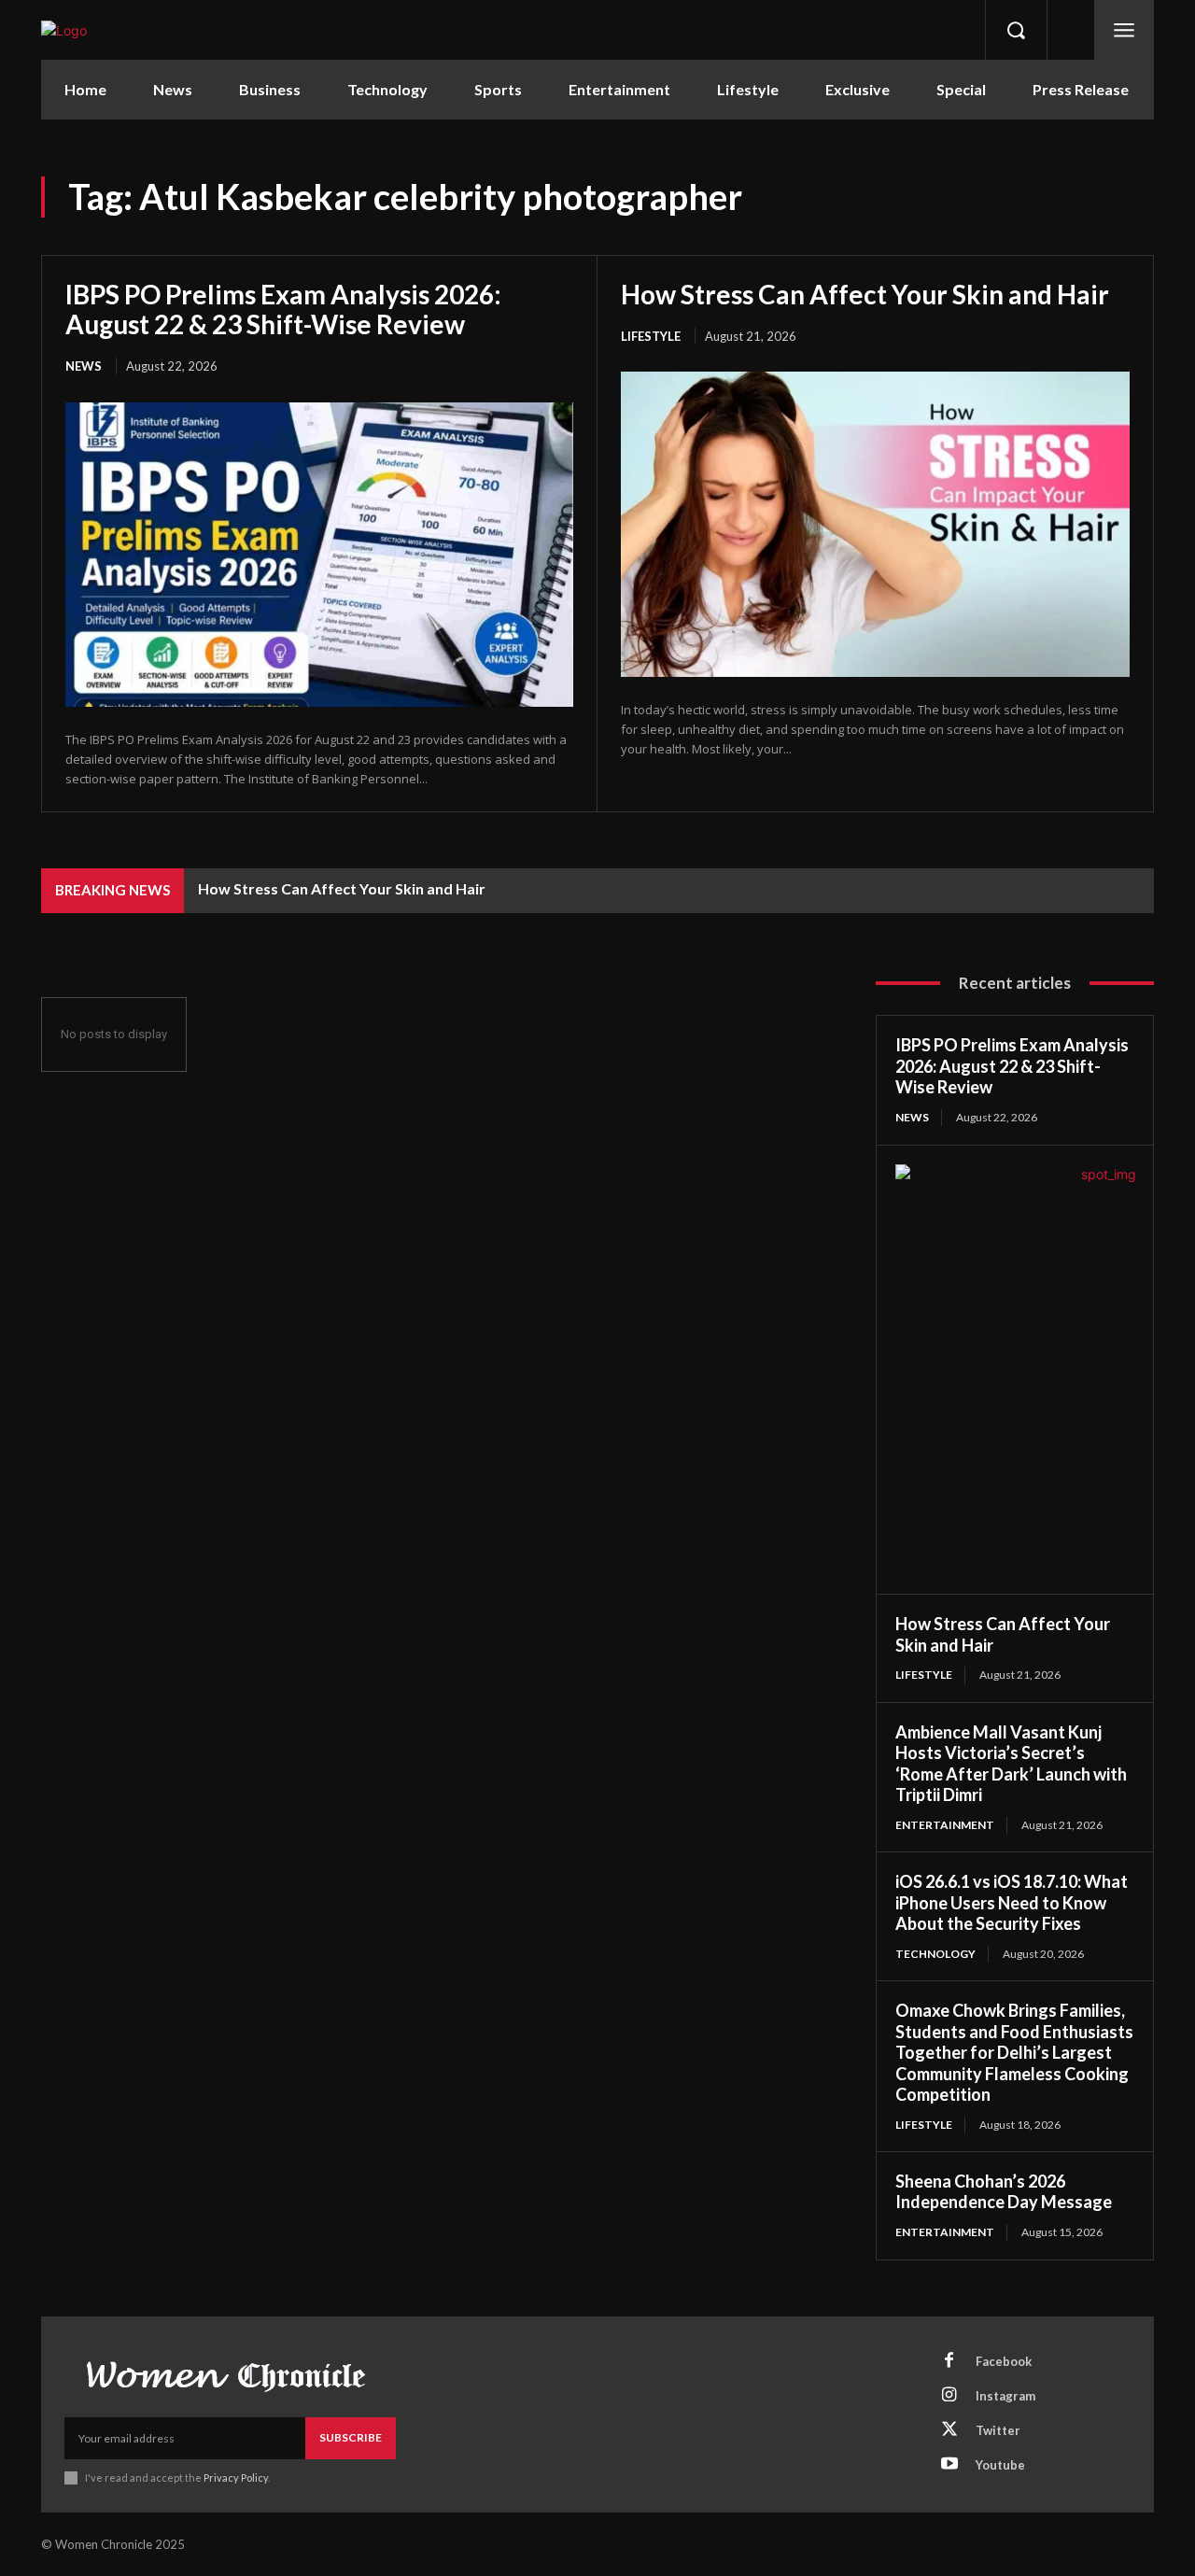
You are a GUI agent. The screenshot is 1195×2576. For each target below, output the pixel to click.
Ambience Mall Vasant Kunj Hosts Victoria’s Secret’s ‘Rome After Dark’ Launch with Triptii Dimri (1011, 1764)
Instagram (1005, 2396)
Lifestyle (651, 336)
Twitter (998, 2430)
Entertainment (945, 1825)
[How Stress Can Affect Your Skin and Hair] (875, 524)
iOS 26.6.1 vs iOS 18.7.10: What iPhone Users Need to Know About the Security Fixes (1012, 1902)
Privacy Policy (236, 2477)
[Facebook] (949, 2361)
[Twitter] (949, 2430)
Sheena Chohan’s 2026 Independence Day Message (1004, 2192)
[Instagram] (949, 2396)
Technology (935, 1954)
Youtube (1000, 2465)
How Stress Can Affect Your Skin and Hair (865, 294)
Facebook (1004, 2361)
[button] (1016, 30)
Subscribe (351, 2437)
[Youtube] (949, 2465)
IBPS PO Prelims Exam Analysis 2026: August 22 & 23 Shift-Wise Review (283, 309)
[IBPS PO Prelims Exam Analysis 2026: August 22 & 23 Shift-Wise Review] (319, 555)
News (84, 366)
